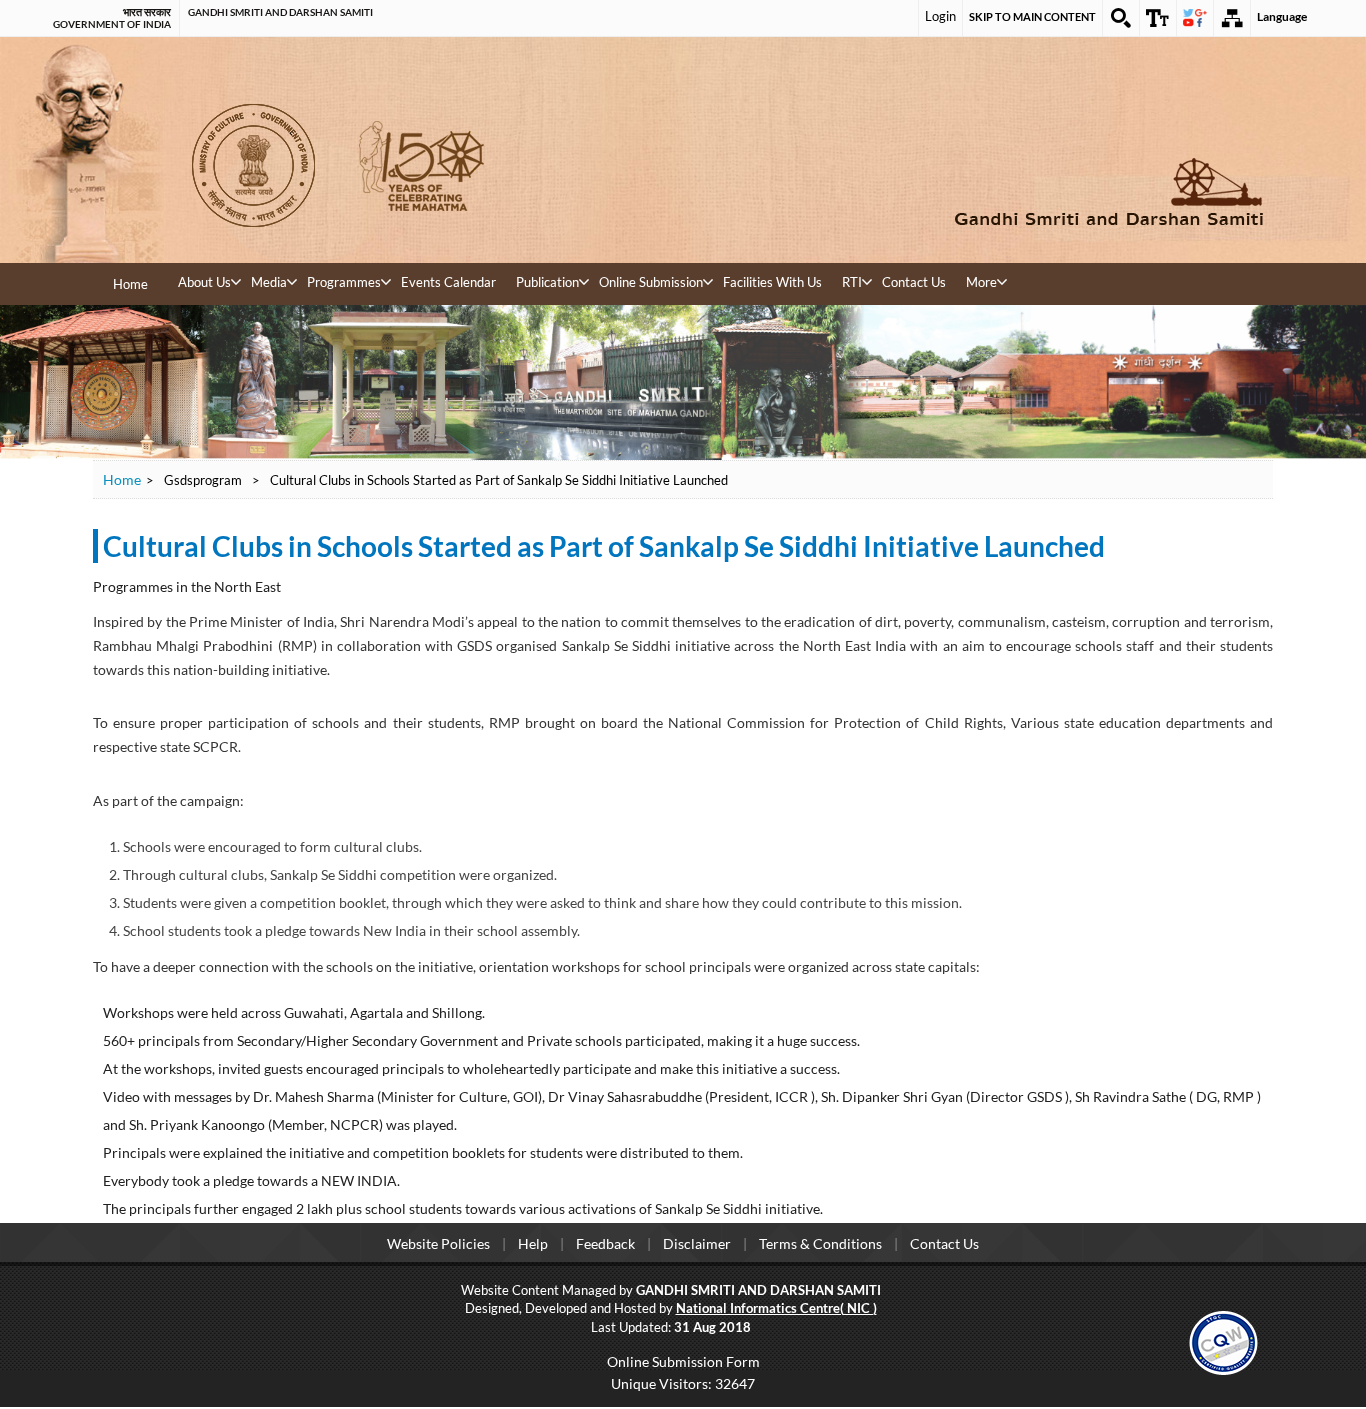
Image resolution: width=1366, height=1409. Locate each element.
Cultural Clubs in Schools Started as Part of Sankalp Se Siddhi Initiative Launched (604, 546)
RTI (852, 282)
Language (1282, 16)
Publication (547, 282)
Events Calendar (448, 282)
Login (940, 16)
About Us (204, 282)
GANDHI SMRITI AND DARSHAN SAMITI (280, 12)
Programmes (344, 282)
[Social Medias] (1195, 18)
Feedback (605, 1243)
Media (269, 282)
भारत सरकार (147, 12)
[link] (1223, 1340)
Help (533, 1243)
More (981, 282)
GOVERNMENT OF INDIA (112, 24)
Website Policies (438, 1243)
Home (130, 284)
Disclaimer (697, 1243)
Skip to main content (1032, 16)
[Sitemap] (1232, 18)
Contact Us (914, 282)
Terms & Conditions (820, 1243)
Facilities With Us (772, 282)
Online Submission (651, 282)
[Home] (973, 191)
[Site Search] (1121, 18)
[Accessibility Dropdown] (1158, 18)
